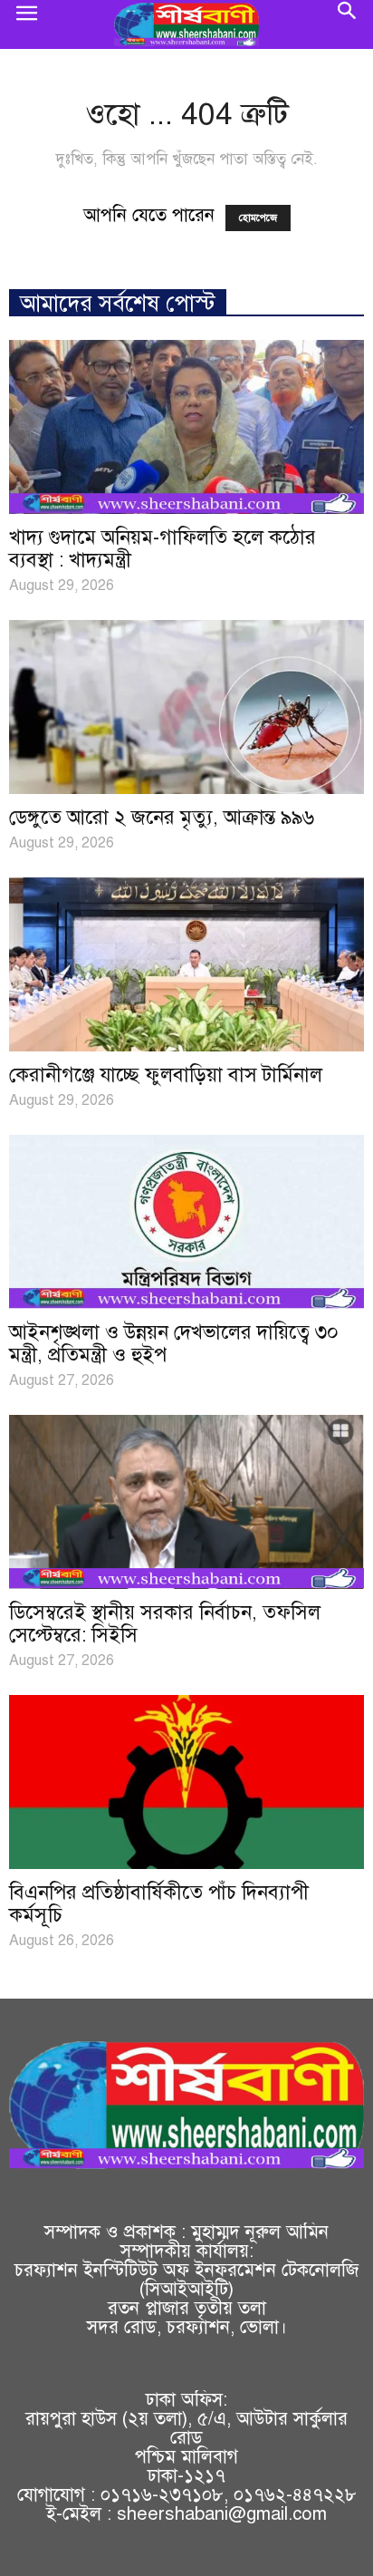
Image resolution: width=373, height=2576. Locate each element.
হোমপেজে (258, 218)
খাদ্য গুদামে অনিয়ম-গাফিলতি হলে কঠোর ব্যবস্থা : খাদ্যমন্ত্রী (163, 548)
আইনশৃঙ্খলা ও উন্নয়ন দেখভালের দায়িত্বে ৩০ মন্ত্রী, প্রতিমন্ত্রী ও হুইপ (174, 1343)
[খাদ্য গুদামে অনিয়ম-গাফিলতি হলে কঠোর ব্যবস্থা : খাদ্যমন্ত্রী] (186, 427)
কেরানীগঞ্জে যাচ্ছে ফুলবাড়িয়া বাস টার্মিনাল (166, 1075)
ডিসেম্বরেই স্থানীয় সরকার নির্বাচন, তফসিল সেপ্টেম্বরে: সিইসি (165, 1623)
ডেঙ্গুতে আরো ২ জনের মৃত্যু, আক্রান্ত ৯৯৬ (162, 817)
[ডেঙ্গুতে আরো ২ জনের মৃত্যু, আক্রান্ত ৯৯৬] (186, 707)
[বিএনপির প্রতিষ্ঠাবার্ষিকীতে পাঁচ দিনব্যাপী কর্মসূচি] (186, 1782)
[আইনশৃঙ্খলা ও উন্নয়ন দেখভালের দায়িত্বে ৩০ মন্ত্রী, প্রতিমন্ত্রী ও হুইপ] (186, 1222)
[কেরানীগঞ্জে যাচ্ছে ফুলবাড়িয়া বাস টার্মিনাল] (186, 964)
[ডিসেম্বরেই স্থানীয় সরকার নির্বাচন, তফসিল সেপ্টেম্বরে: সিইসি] (186, 1502)
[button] (348, 24)
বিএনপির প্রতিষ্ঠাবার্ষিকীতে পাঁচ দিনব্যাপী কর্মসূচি (159, 1903)
